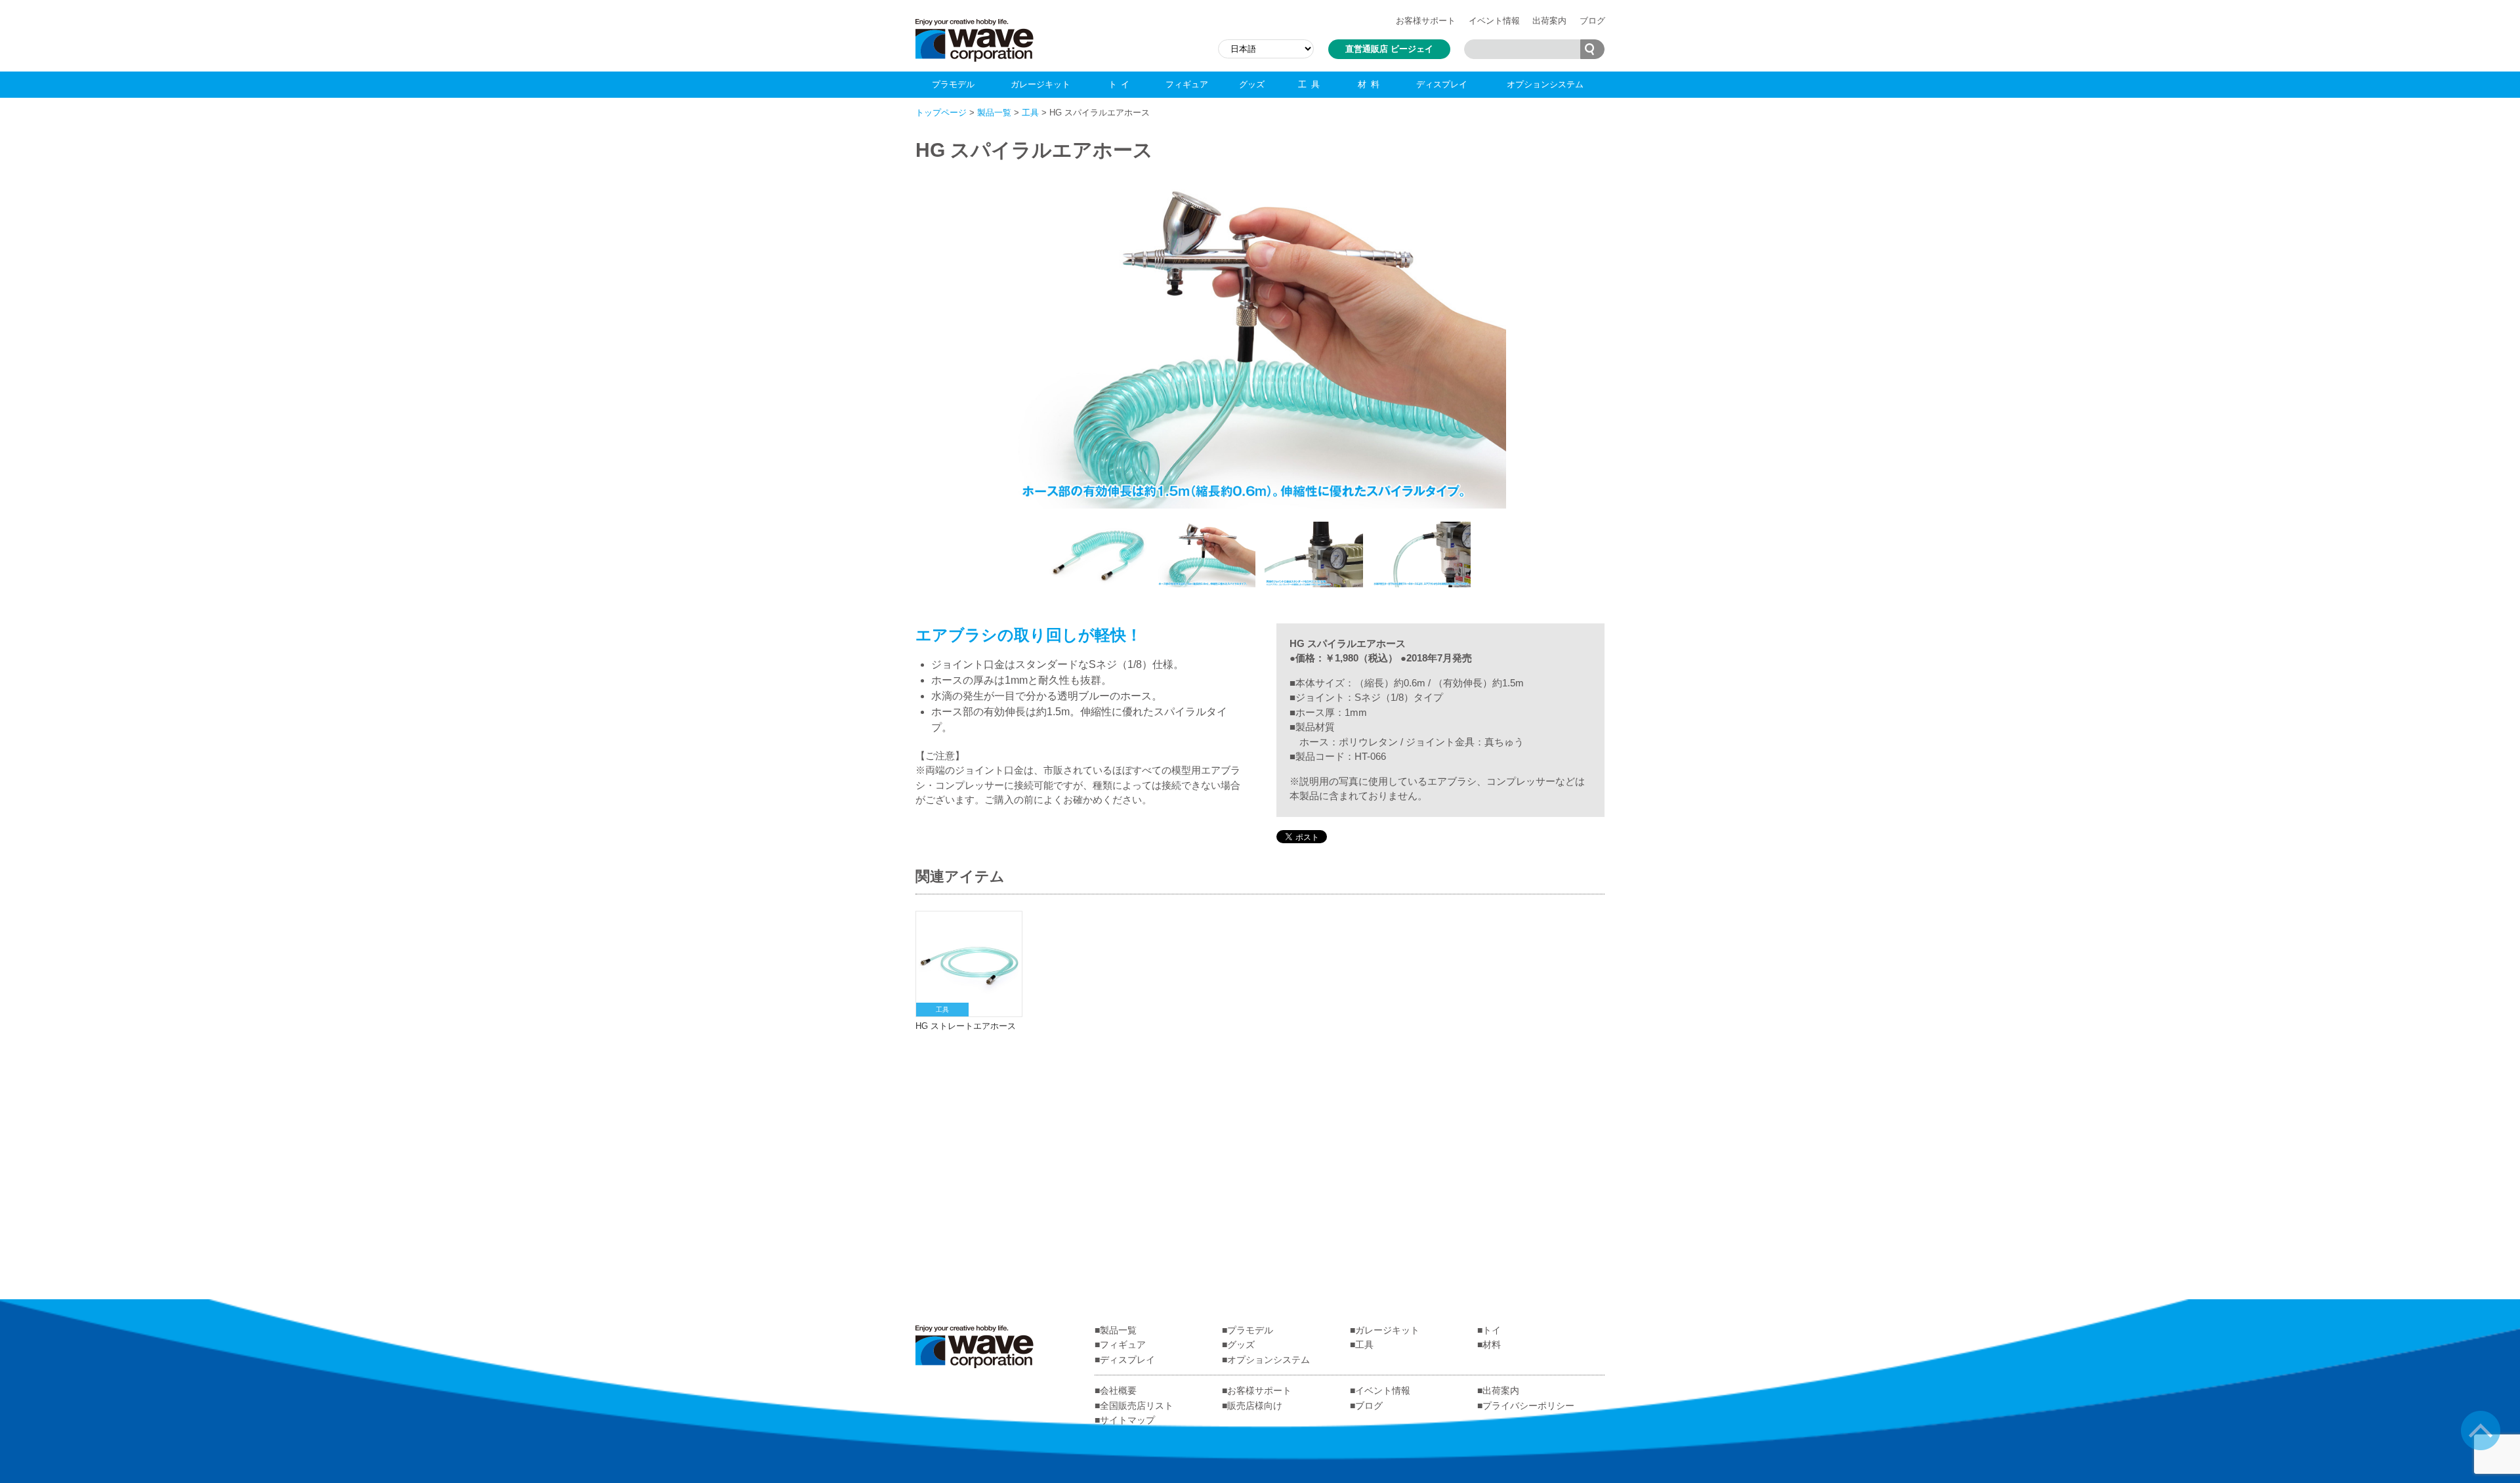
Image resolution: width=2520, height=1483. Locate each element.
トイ (1121, 84)
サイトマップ (1127, 1420)
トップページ (941, 113)
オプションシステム (1545, 84)
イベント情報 (1494, 21)
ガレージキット (1040, 84)
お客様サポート (1426, 21)
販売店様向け (1255, 1406)
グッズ (1252, 84)
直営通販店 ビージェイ (1389, 49)
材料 (1371, 84)
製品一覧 (994, 113)
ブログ (1592, 21)
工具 (1311, 84)
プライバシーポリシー (1528, 1406)
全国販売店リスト (1137, 1406)
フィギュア (1187, 84)
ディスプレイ (1442, 84)
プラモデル (953, 84)
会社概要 (1118, 1390)
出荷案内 (1549, 21)
